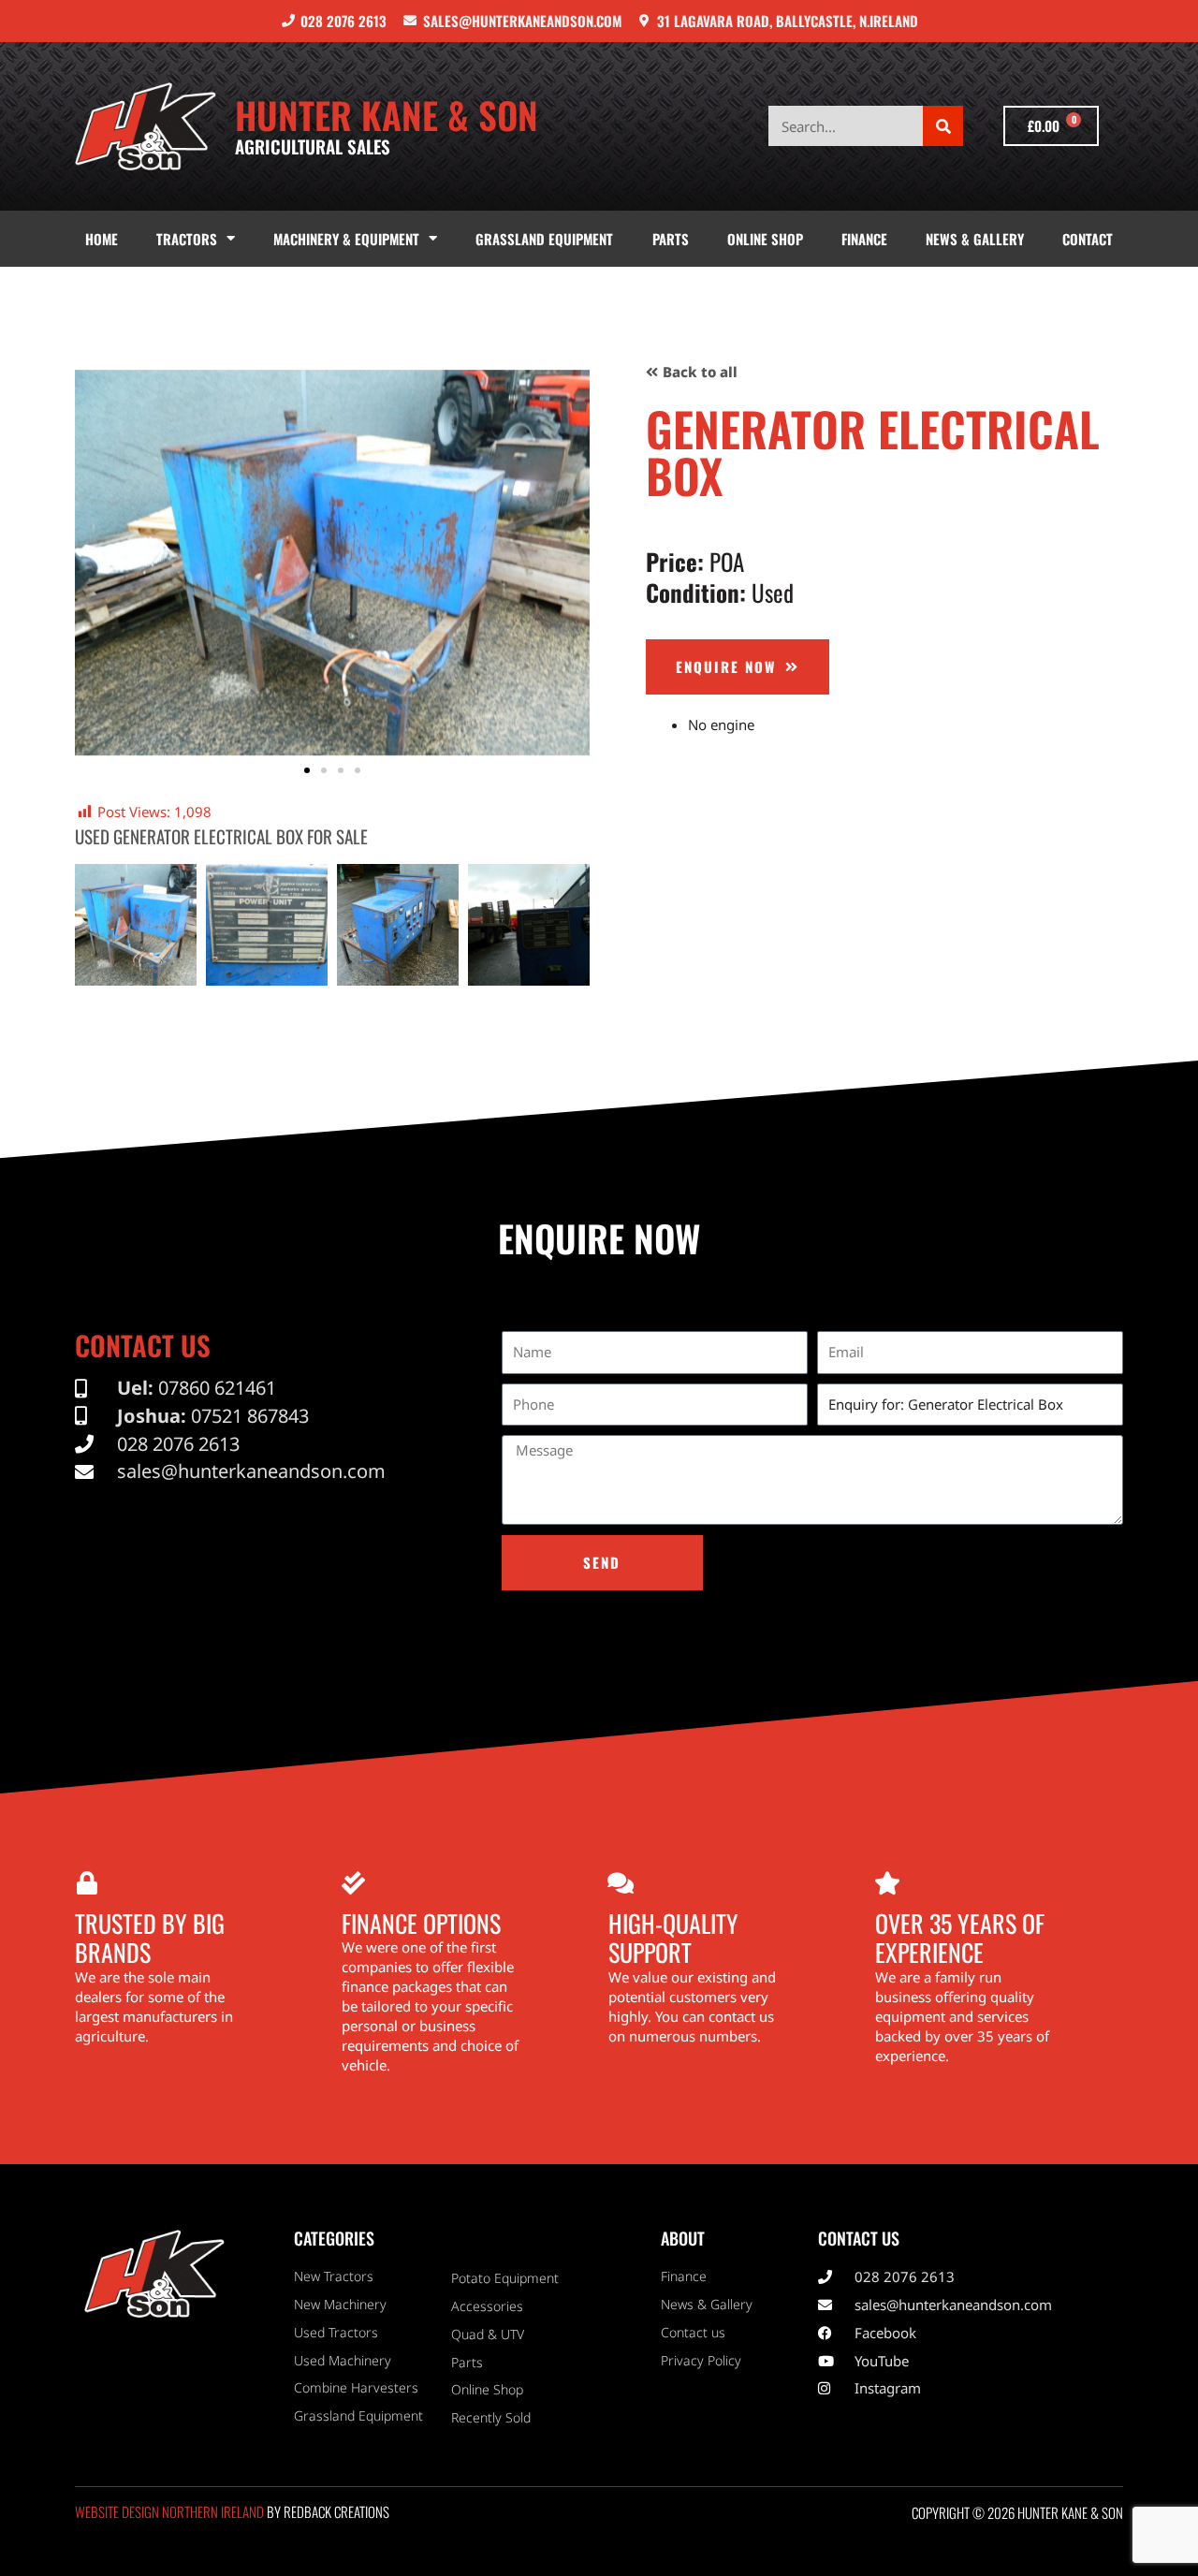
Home (102, 239)
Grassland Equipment (544, 239)
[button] (93, 563)
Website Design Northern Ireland (169, 2511)
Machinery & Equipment (346, 239)
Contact (1088, 239)
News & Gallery (975, 239)
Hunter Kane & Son (387, 114)
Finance (864, 239)
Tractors (187, 239)
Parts (671, 239)
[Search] (943, 126)
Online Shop (765, 239)
